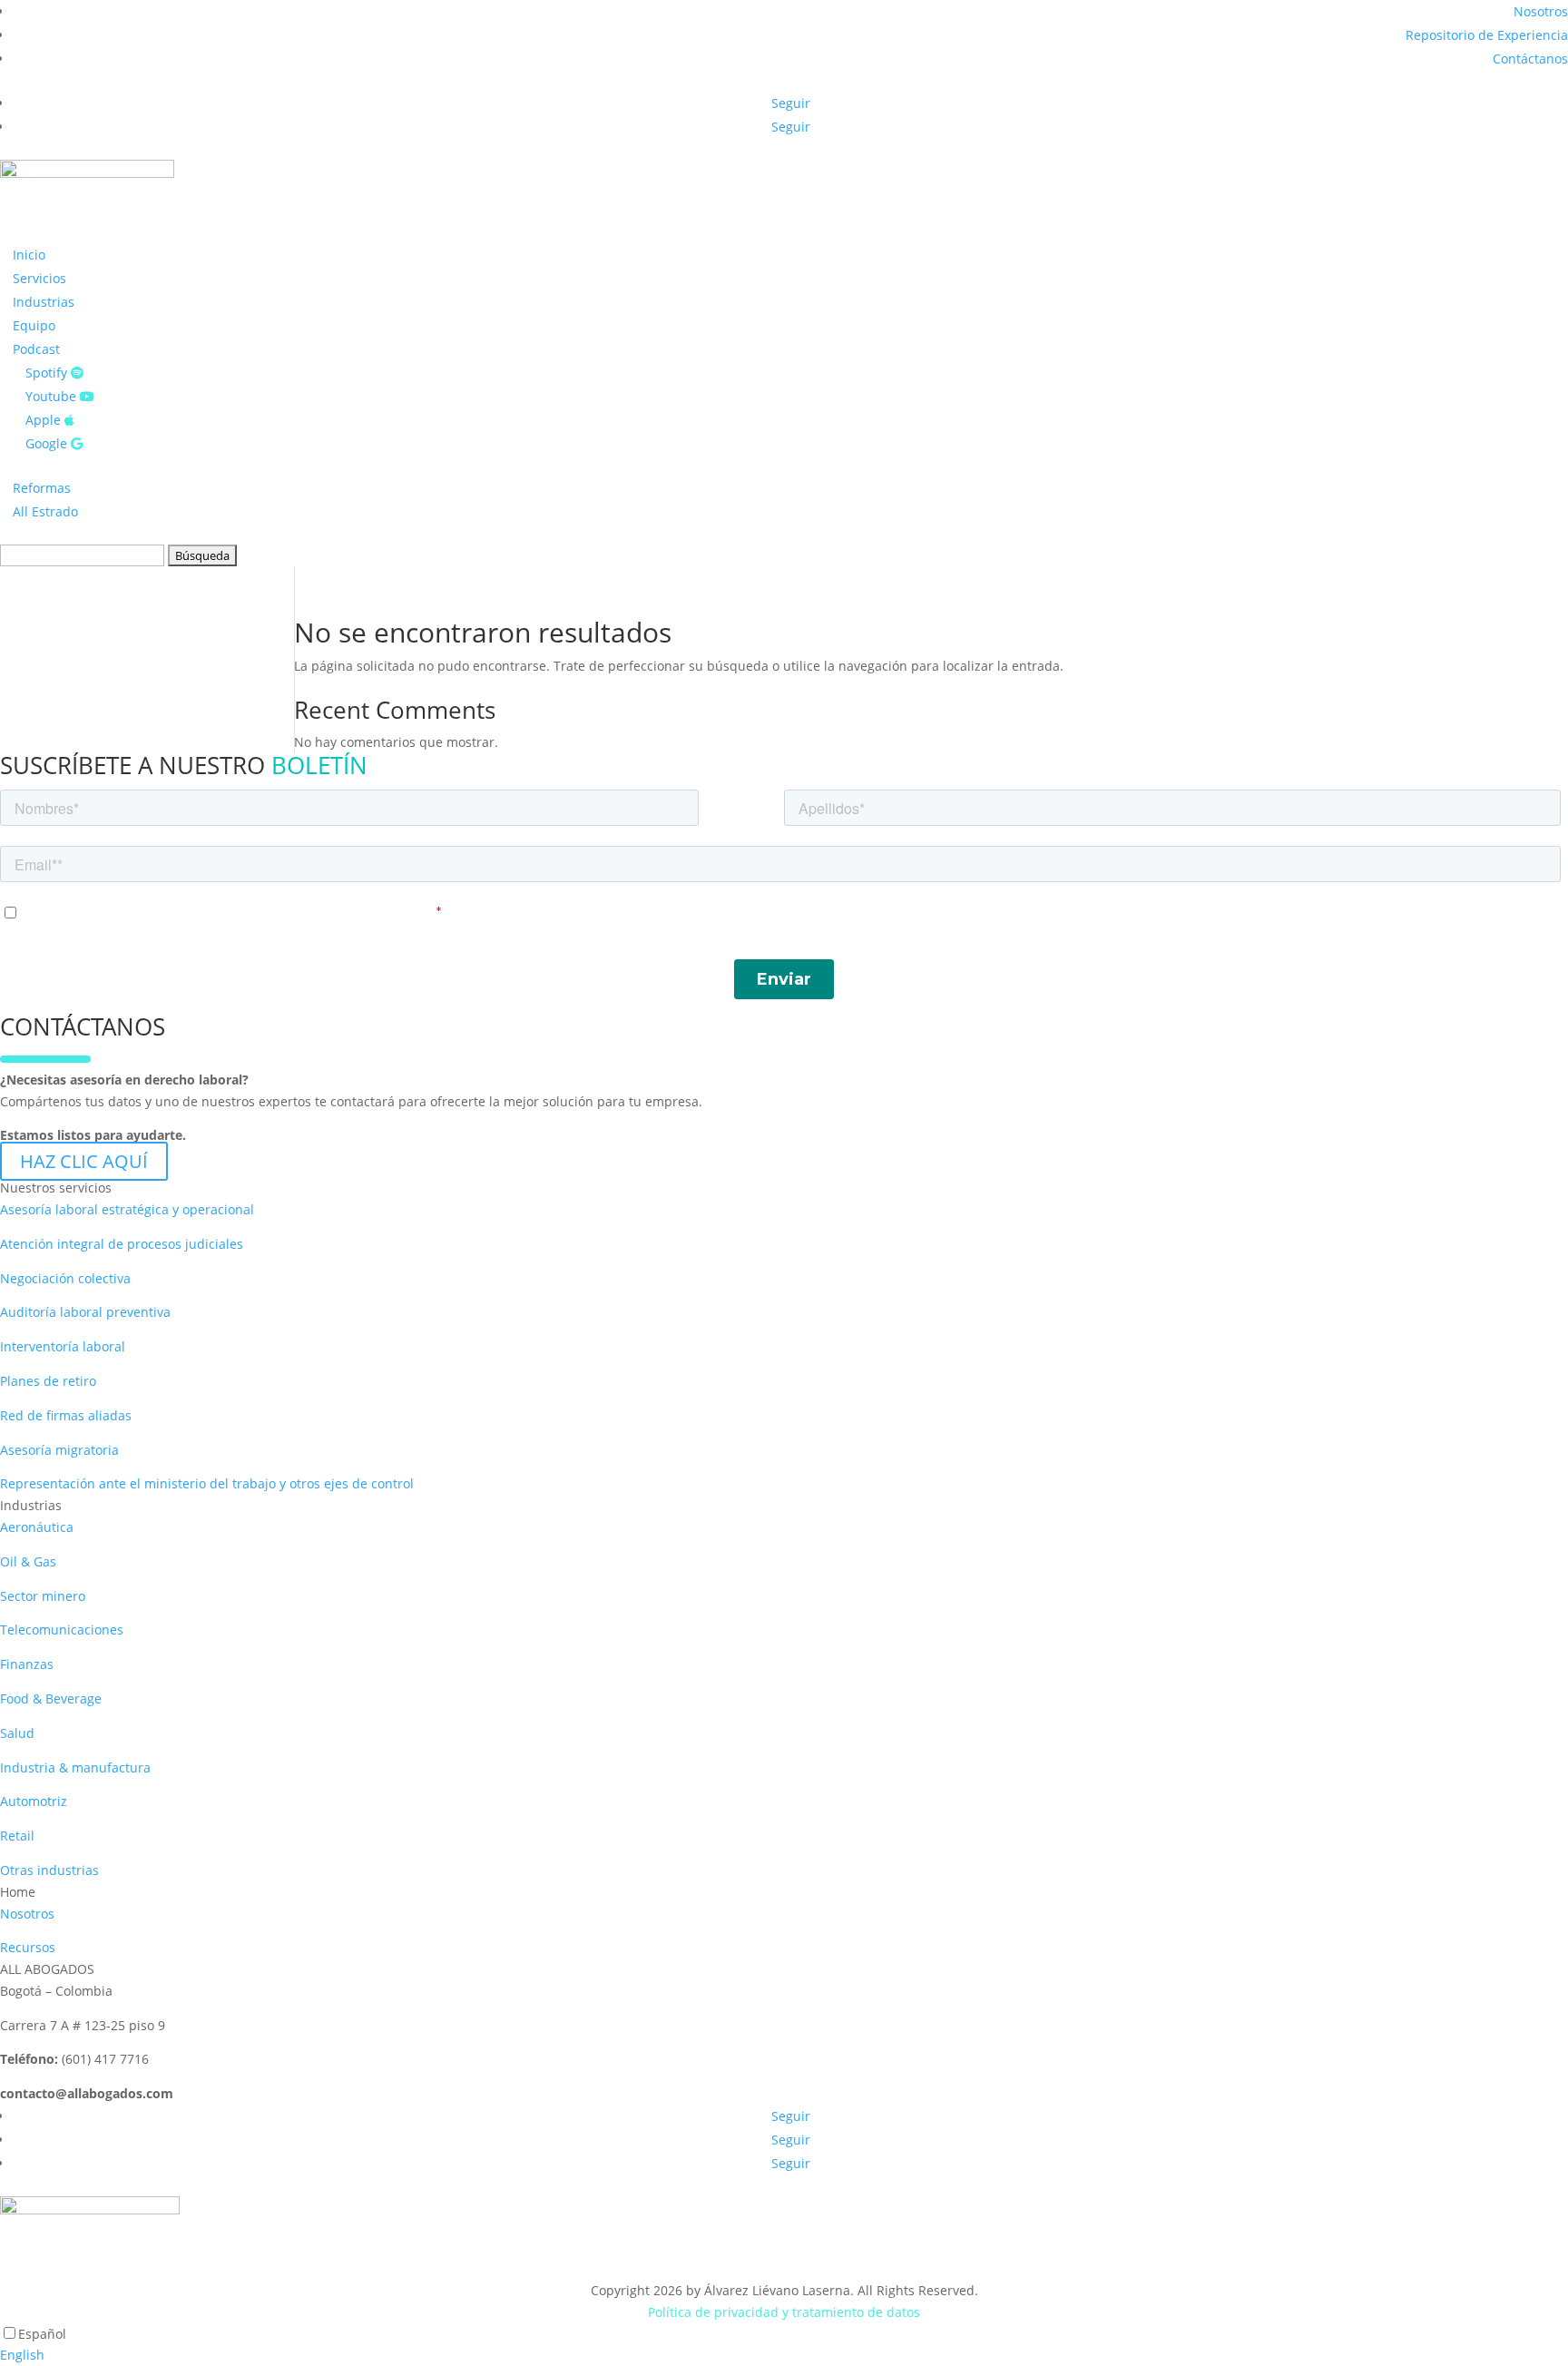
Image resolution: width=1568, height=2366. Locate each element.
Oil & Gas (28, 1561)
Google (48, 443)
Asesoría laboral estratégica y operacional (127, 1209)
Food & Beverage (51, 1698)
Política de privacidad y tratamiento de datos (784, 2312)
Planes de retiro (48, 1381)
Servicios (39, 278)
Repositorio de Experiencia (1487, 35)
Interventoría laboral (63, 1346)
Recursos (28, 1947)
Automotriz (34, 1801)
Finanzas (27, 1664)
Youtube (53, 396)
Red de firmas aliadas (66, 1415)
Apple (45, 420)
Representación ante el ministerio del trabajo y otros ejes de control (207, 1483)
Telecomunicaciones (62, 1630)
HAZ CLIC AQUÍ (84, 1161)
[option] (784, 2355)
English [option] (22, 2355)
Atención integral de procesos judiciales (122, 1244)
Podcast (36, 349)
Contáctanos (1530, 59)
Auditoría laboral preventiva (85, 1312)
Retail (17, 1836)
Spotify (48, 373)
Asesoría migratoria (59, 1450)
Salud (17, 1733)
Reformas (42, 488)
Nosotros (1541, 11)
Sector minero (43, 1596)
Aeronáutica (37, 1527)
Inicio (29, 255)
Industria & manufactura (75, 1767)
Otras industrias (49, 1870)
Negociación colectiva (65, 1278)
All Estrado (45, 511)
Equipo (34, 325)
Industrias (44, 302)
